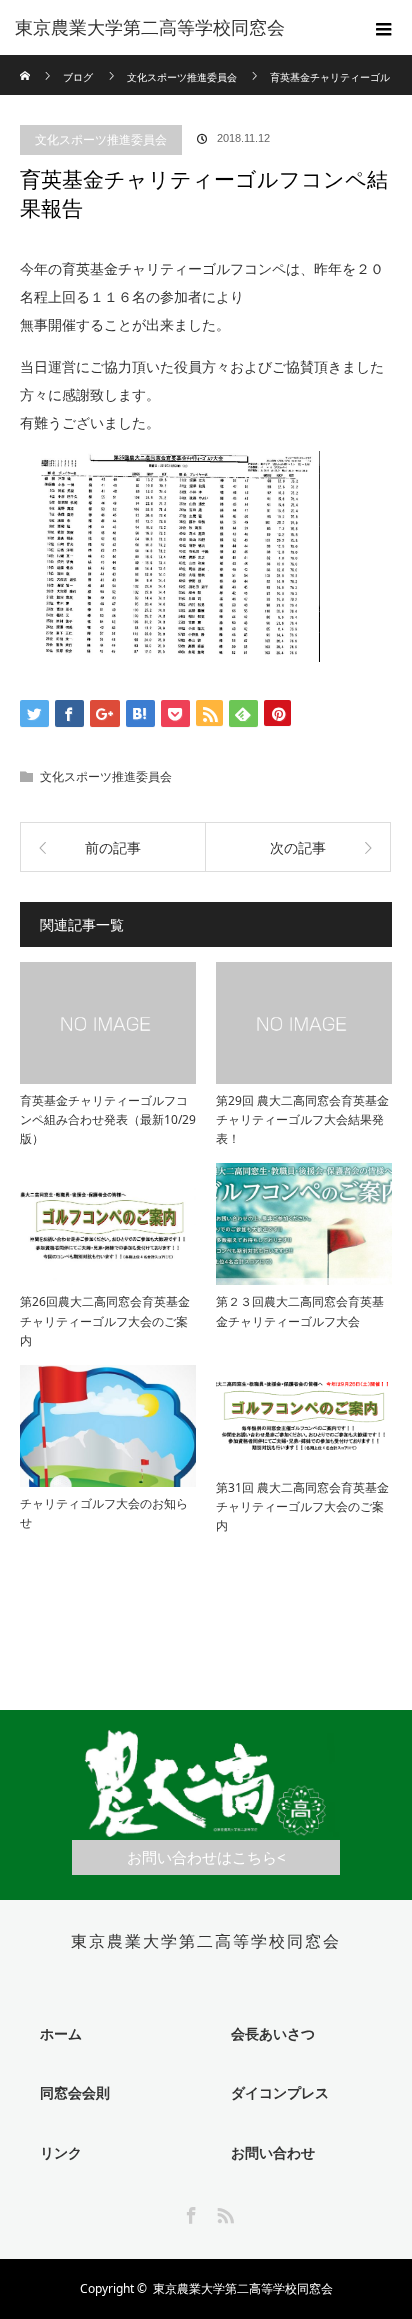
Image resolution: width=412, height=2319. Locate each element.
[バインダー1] (170, 656)
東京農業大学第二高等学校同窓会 (150, 28)
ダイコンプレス (280, 2092)
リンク (61, 2152)
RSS (223, 2212)
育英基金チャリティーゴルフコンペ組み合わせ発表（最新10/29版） (108, 1119)
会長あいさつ (273, 2033)
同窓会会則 (75, 2092)
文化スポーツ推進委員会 (101, 139)
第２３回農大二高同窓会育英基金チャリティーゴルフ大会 (300, 1311)
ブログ (78, 77)
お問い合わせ (273, 2152)
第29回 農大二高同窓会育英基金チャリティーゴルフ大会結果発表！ (302, 1119)
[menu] (384, 28)
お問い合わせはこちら (202, 1857)
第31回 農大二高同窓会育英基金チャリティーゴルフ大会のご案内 (302, 1506)
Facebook (189, 2212)
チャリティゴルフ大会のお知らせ (104, 1513)
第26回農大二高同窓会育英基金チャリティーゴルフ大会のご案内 (105, 1320)
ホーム (61, 2033)
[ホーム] (26, 62)
